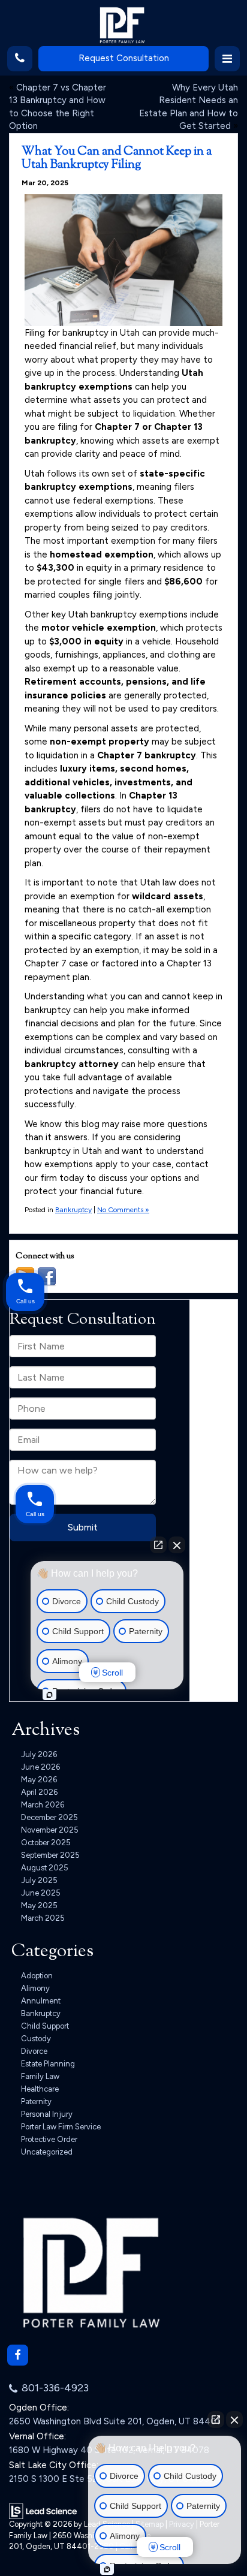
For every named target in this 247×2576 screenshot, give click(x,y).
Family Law (40, 2076)
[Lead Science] (43, 2511)
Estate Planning (48, 2064)
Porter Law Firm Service (61, 2127)
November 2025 (50, 1830)
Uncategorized (47, 2152)
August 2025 (45, 1868)
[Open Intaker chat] (107, 2569)
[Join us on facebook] (47, 1276)
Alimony (35, 1988)
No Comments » (123, 1210)
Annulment (41, 2001)
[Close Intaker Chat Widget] (234, 2420)
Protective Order (49, 2139)
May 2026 (39, 1780)
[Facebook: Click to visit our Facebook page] (18, 2355)
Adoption (37, 1976)
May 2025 (39, 1905)
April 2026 (39, 1792)
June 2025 (41, 1893)
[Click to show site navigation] (227, 59)
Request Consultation (124, 58)
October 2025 (46, 1843)
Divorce (34, 2051)
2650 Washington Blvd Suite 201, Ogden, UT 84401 (115, 2421)
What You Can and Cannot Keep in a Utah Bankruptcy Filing (117, 159)
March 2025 (43, 1918)
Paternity (36, 2102)
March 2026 (43, 1805)
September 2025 (50, 1855)
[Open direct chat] (216, 2420)
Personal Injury (47, 2114)
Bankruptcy (73, 1210)
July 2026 (39, 1754)
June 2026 (40, 1767)
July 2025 (39, 1880)
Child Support (45, 2026)
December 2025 (49, 1817)
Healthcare (40, 2089)
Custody (36, 2039)
